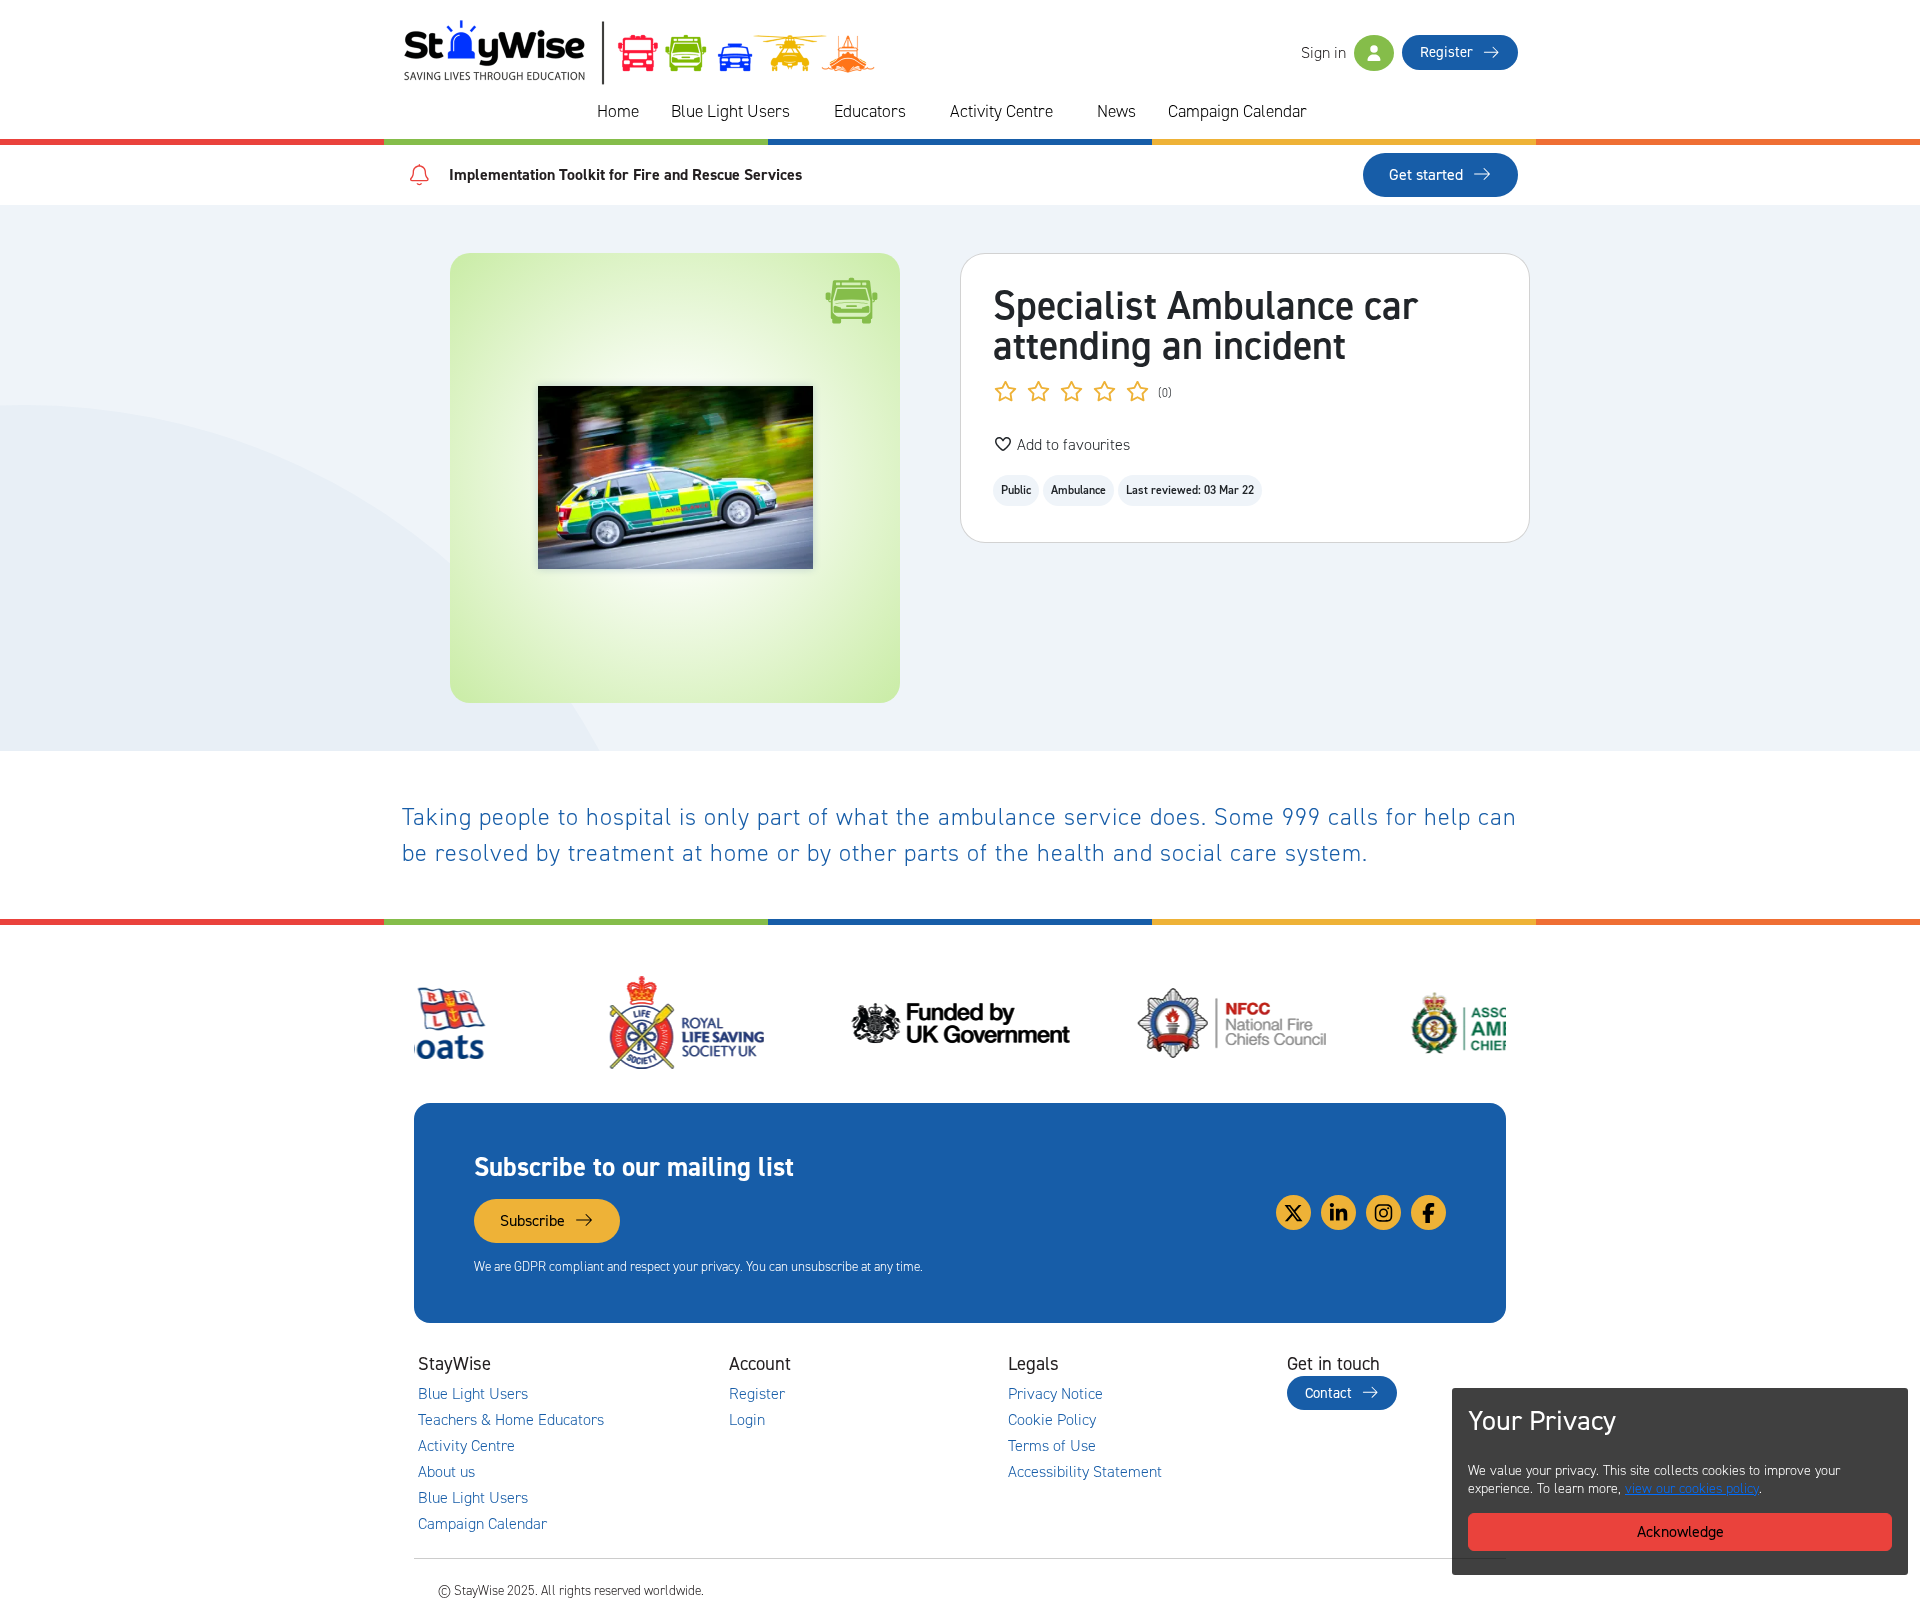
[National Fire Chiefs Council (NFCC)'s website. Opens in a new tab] (1097, 1023)
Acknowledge (1680, 1531)
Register (1448, 52)
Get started (1428, 174)
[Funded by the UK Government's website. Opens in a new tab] (824, 1023)
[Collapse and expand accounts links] (906, 1364)
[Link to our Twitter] (1293, 1212)
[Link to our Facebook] (1428, 1212)
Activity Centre (1001, 111)
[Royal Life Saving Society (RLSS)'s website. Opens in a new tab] (551, 1023)
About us (446, 1472)
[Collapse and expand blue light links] (804, 112)
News (1116, 111)
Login (747, 1420)
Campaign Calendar (1237, 111)
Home (618, 111)
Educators (870, 111)
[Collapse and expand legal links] (1185, 1364)
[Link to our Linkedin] (1338, 1212)
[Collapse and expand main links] (627, 1364)
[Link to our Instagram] (1383, 1212)
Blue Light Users (730, 111)
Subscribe (534, 1220)
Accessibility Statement (1085, 1472)
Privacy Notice (1055, 1394)
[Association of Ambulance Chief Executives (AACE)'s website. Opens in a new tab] (1370, 1023)
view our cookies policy (1692, 1488)
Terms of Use (1052, 1446)
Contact (1330, 1393)
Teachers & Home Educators (511, 1420)
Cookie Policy (1052, 1420)
